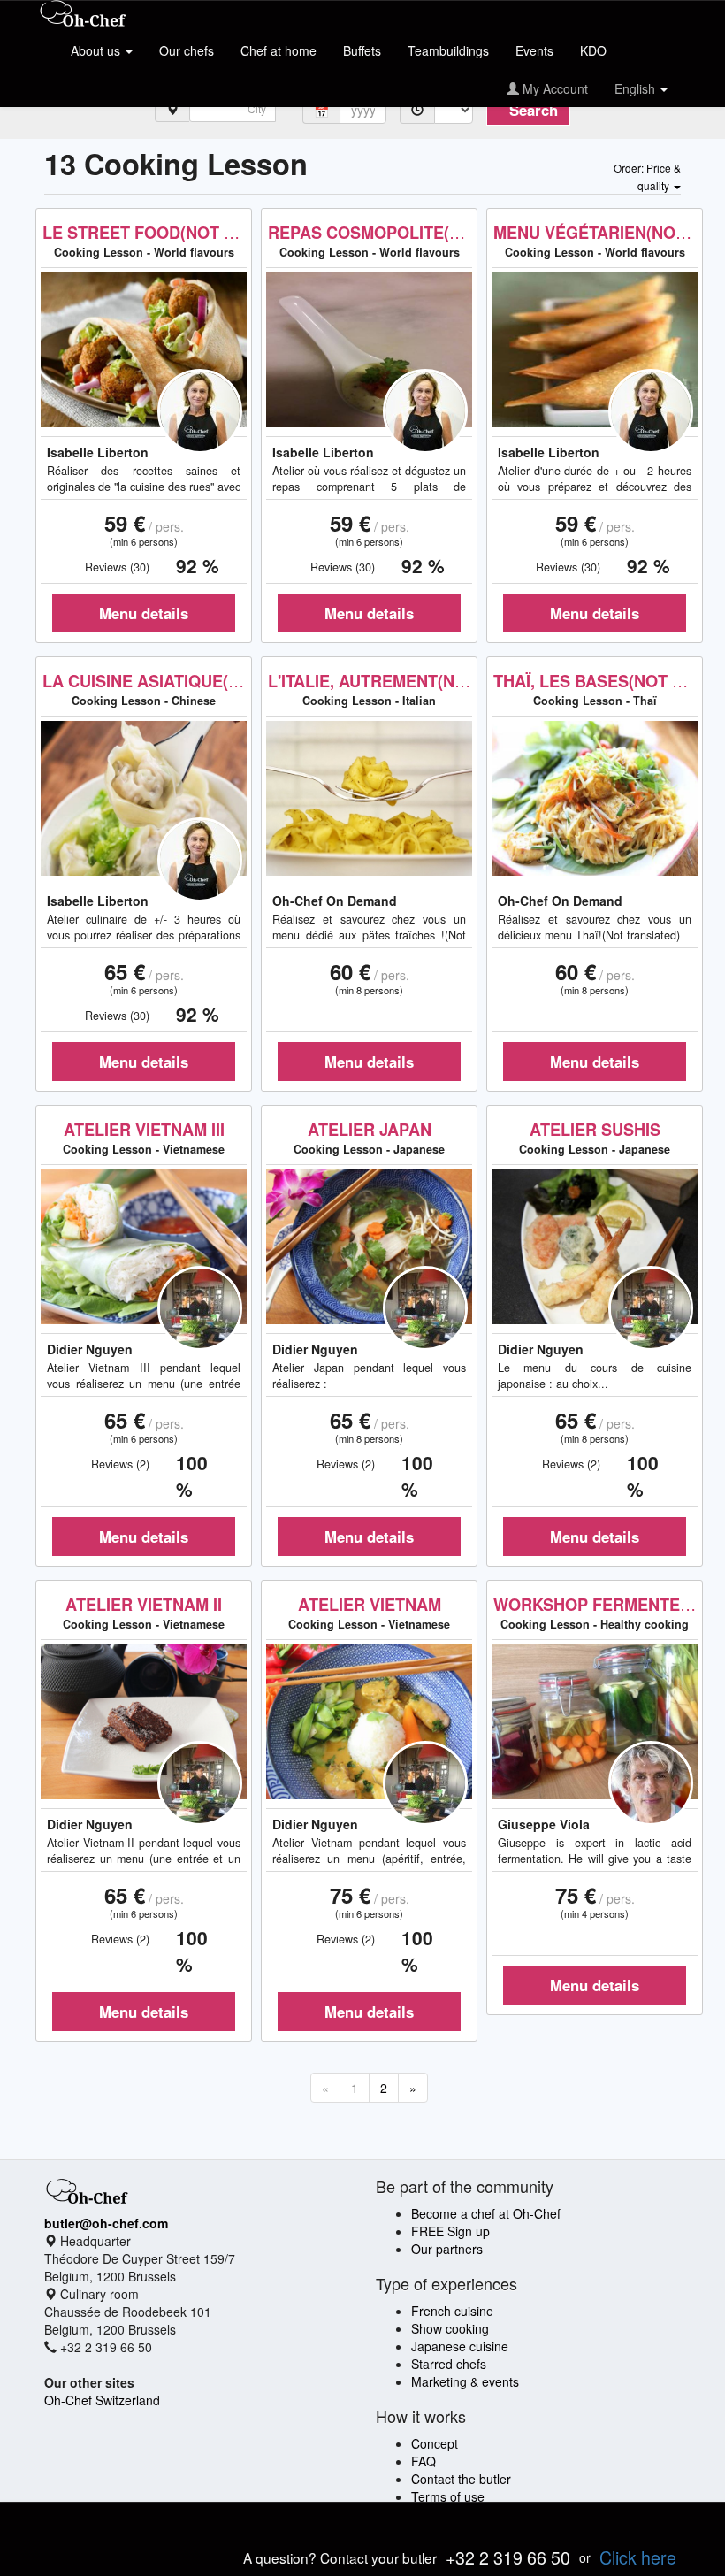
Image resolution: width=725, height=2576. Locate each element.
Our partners (447, 2249)
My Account (553, 88)
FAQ (424, 2461)
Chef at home (279, 50)
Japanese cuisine (460, 2346)
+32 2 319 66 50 (508, 2557)
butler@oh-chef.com (106, 2223)
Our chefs (187, 50)
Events (534, 50)
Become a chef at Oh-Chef (486, 2213)
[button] (647, 176)
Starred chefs (449, 2364)
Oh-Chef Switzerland (102, 2400)
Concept (435, 2443)
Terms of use (448, 2496)
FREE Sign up (450, 2231)
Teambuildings (448, 50)
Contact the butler (461, 2479)
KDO (593, 50)
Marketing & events (465, 2381)
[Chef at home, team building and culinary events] (83, 15)
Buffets (362, 50)
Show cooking (450, 2328)
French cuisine (452, 2311)
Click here (638, 2557)
